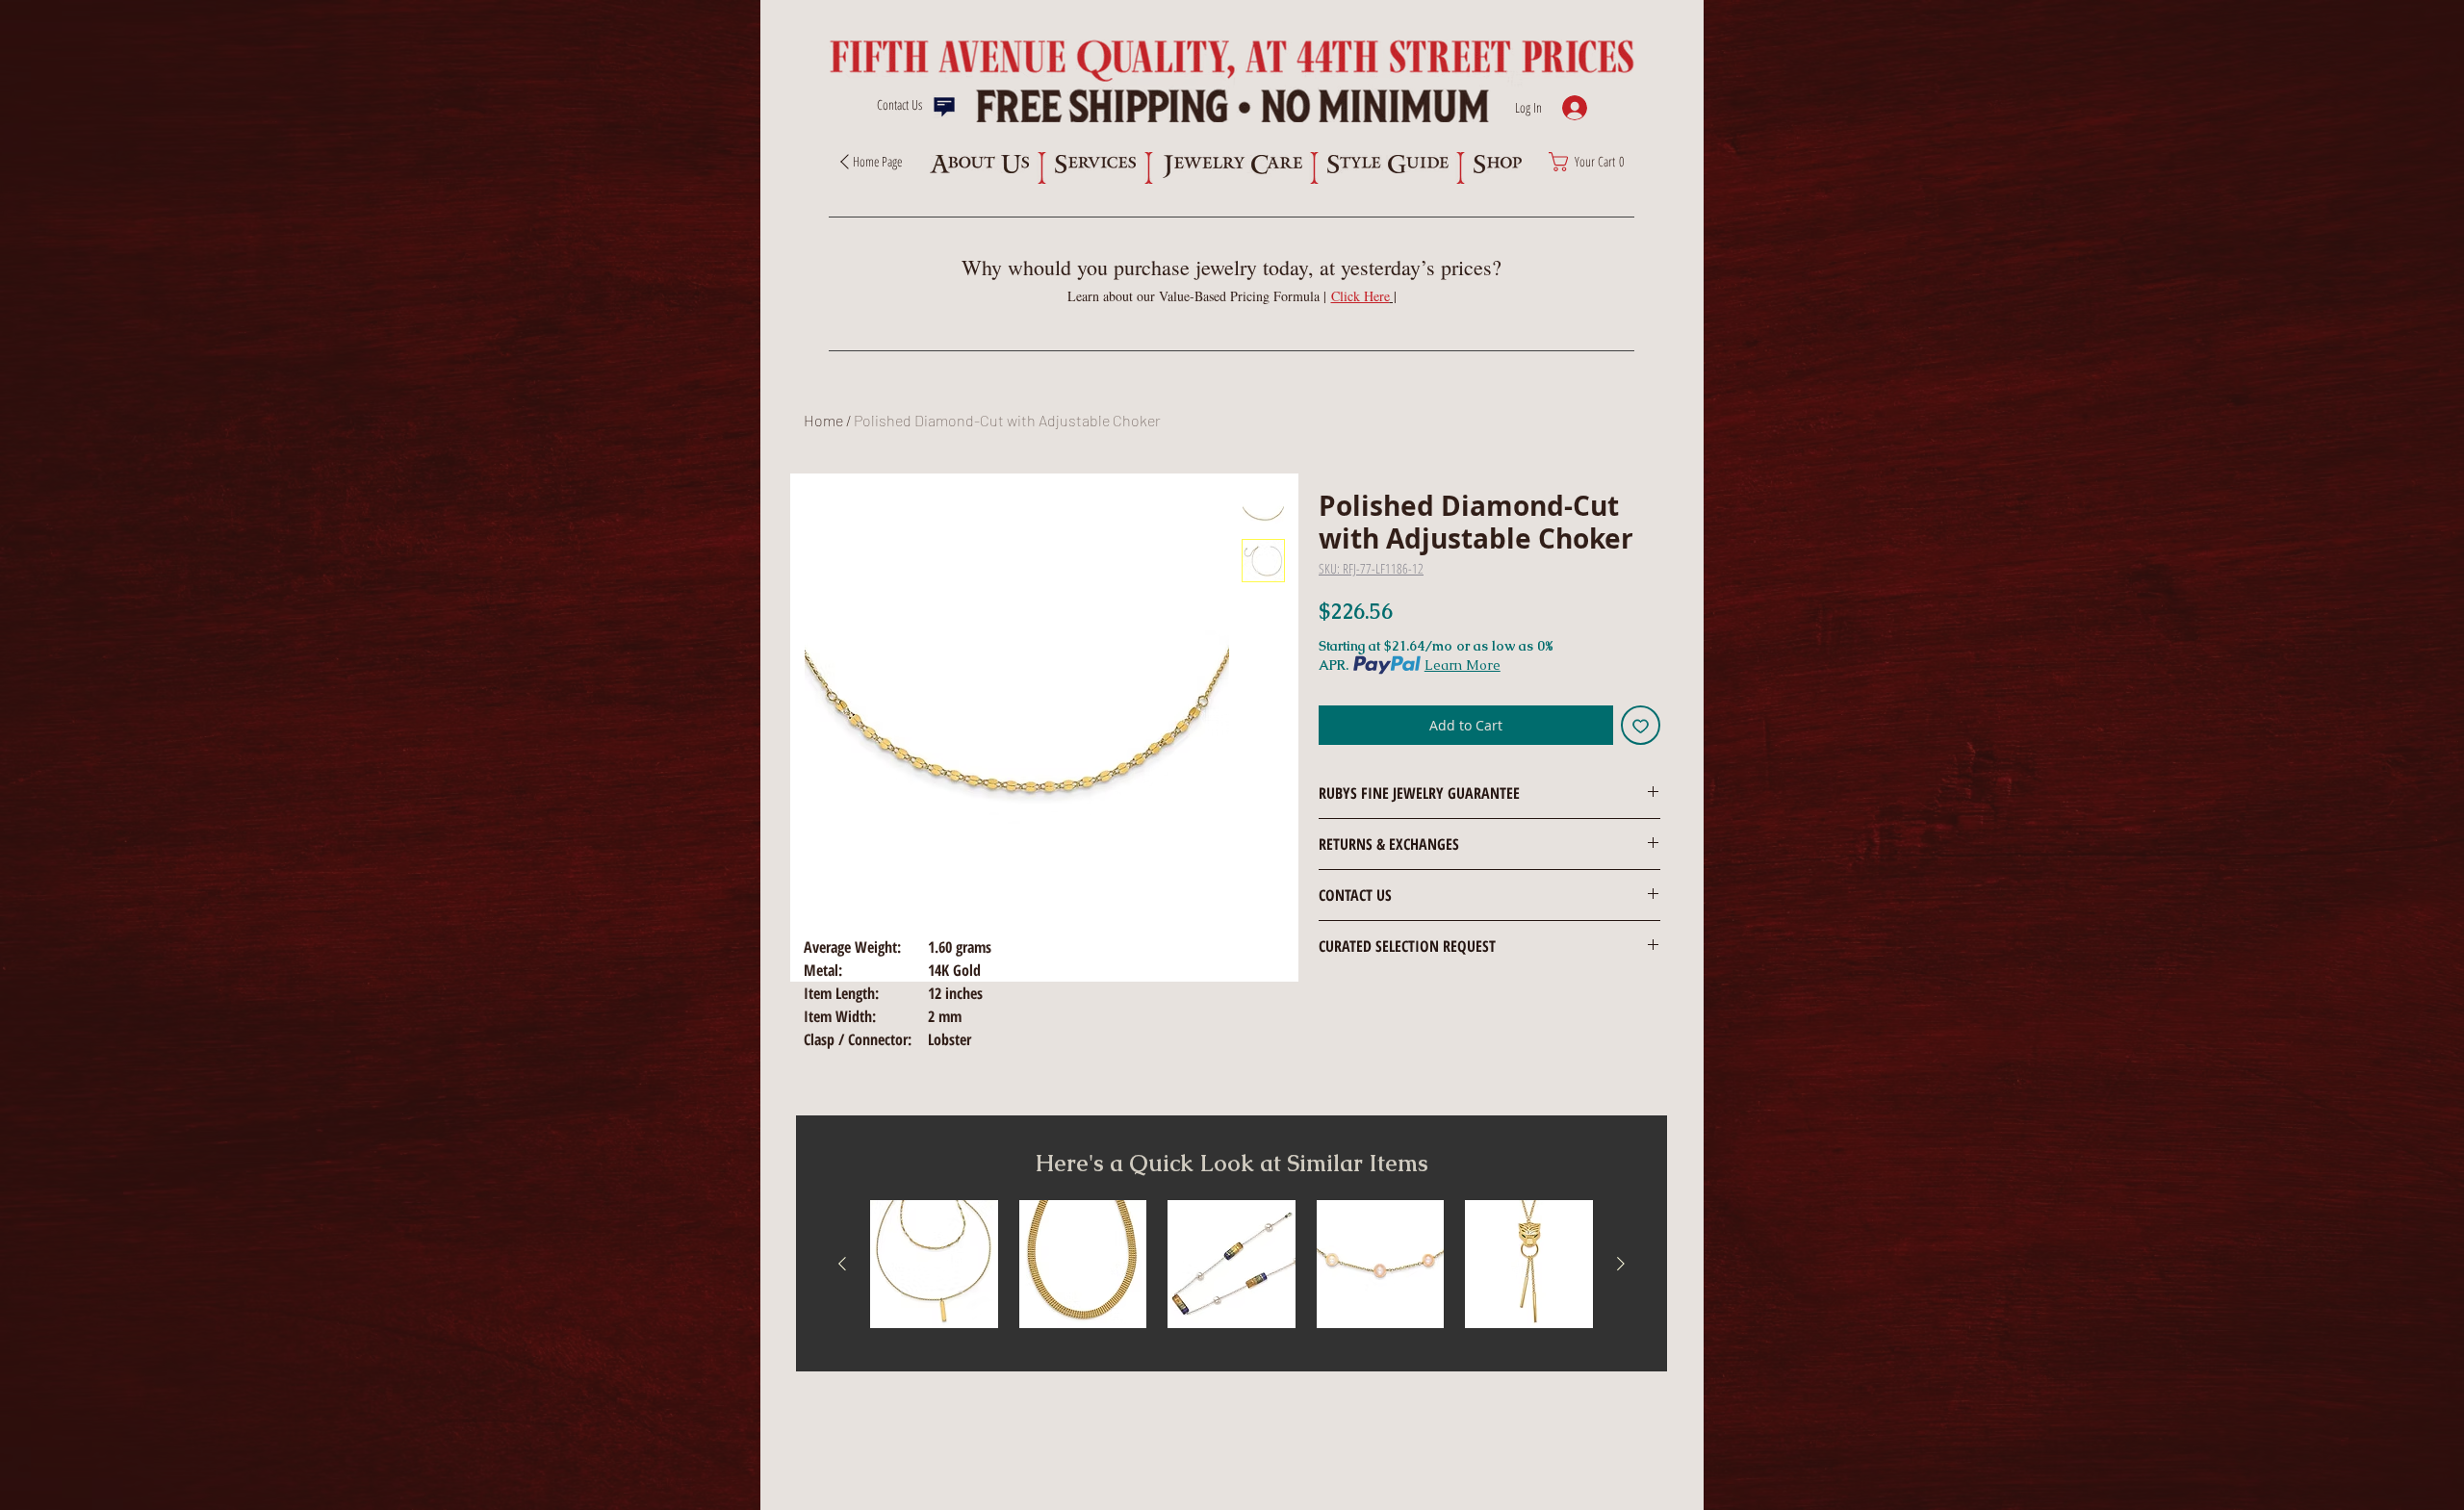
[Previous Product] (842, 1264)
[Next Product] (1621, 1264)
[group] (1232, 1264)
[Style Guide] (1387, 164)
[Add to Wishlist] (1641, 725)
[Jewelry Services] (1095, 164)
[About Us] (979, 164)
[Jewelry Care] (1232, 166)
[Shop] (1497, 164)
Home (823, 420)
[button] (1364, 296)
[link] (1592, 162)
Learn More (1463, 665)
